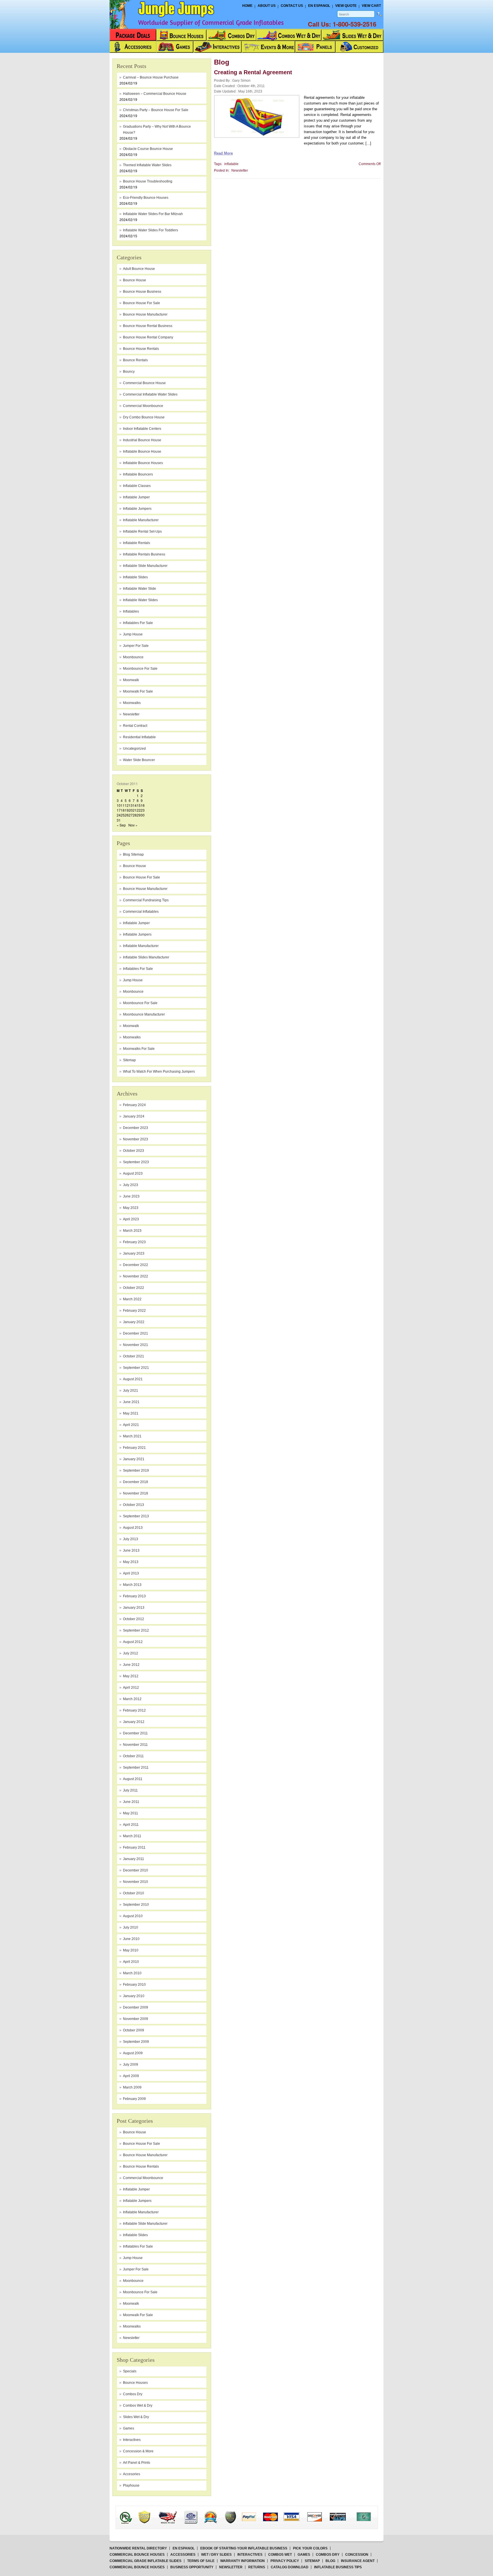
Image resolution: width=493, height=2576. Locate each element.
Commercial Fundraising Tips (146, 900)
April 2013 (131, 1573)
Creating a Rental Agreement (253, 72)
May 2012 (131, 1676)
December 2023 (136, 1128)
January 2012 (134, 1722)
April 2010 (131, 1962)
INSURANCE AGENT (358, 2561)
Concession (357, 2555)
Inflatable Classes (137, 486)
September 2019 (136, 1470)
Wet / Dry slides (216, 2555)
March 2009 (132, 2087)
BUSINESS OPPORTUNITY (192, 2567)
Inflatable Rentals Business (144, 554)
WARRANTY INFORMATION (243, 2561)
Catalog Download (290, 2567)
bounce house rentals (141, 349)
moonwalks (132, 703)
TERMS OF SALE (201, 2561)
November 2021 (136, 1345)
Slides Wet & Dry (136, 2417)
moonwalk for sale (138, 691)
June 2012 (131, 1665)
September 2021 (136, 1368)
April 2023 (131, 1219)
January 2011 (134, 1859)
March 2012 (132, 1699)
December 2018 (136, 1482)
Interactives (132, 2440)
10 (119, 805)
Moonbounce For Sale (140, 1003)
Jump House (133, 634)
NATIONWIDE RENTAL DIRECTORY (138, 2548)
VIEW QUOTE (346, 6)
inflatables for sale (138, 623)
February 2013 (134, 1596)
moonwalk (131, 680)
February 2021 (134, 1448)
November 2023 (136, 1139)
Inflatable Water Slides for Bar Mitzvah (153, 214)
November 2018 (136, 1493)
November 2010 (136, 1882)
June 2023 (131, 1196)
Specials (130, 2371)
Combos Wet (280, 2555)
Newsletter (131, 714)
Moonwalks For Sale (139, 1049)
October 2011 (133, 1756)
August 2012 (133, 1642)
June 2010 (131, 1939)
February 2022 (134, 1311)
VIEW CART (371, 6)
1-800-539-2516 (354, 24)
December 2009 (136, 2007)
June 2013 (131, 1550)
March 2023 (132, 1231)
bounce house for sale (142, 303)
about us (267, 6)
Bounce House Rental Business (148, 326)
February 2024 (134, 1105)
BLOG (330, 2561)
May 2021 (131, 1413)
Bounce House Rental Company (148, 337)
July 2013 (131, 1539)
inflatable (231, 164)
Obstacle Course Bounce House (148, 149)
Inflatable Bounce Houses (143, 463)
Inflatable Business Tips (338, 2567)
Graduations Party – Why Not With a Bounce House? (157, 130)
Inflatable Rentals (137, 543)
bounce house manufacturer (145, 314)
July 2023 (131, 1185)
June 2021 (131, 1402)
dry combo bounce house (144, 417)
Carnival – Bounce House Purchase (151, 77)
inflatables (131, 611)
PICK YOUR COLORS (310, 2548)
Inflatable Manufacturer (141, 946)
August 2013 (133, 1528)
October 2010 (134, 1893)
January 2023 (134, 1253)
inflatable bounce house (142, 452)
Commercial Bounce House (144, 383)
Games (129, 2428)
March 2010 (132, 1973)
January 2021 (134, 1459)
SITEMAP (312, 2561)
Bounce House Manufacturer (145, 889)
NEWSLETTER (231, 2567)
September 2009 (136, 2042)
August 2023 (133, 1173)
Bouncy (129, 372)
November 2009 (136, 2019)
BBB (133, 2512)
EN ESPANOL (184, 2548)
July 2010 (131, 1927)
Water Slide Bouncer (139, 760)
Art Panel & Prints (137, 2463)
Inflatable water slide (140, 589)
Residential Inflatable (139, 737)
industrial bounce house (142, 440)
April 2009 (131, 2076)
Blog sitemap (133, 854)
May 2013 (131, 1562)
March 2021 (132, 1436)
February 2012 (134, 1710)
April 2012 (131, 1688)
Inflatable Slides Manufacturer (146, 957)
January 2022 (134, 1322)
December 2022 (136, 1265)
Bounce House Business (142, 292)
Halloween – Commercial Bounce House (155, 94)
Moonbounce (133, 992)
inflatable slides (135, 577)
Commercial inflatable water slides (150, 394)
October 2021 (134, 1356)
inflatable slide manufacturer (145, 566)
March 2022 (132, 1299)
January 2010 (134, 1996)
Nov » (133, 825)
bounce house (135, 280)
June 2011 (131, 1802)
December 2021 (136, 1333)
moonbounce (133, 657)
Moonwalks (132, 1037)
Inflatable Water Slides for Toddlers (150, 230)
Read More (223, 153)
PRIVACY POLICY (285, 2561)
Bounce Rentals (135, 360)
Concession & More (138, 2451)
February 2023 (134, 1242)
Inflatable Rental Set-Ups (142, 531)
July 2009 (131, 2065)
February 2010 (134, 1985)
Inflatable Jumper (136, 923)
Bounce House (135, 866)
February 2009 (134, 2099)
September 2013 (136, 1516)
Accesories (132, 2474)
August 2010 (133, 1916)
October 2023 (134, 1151)
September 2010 (136, 1905)
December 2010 (136, 1870)
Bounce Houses (135, 2383)
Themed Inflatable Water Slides (147, 165)
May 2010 (131, 1950)
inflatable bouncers (138, 474)
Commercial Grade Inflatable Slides (146, 2561)
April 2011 (131, 1825)
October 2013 (134, 1505)
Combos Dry (133, 2394)
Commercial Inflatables (141, 912)
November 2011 (135, 1745)
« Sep (121, 825)
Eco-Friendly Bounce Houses (146, 198)
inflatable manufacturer (141, 520)
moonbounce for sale (140, 669)
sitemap (129, 1060)
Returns (257, 2567)
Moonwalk (131, 1026)
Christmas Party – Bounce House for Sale (156, 110)
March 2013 (132, 1585)
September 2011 (136, 1768)
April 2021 (131, 1425)
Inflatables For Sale (138, 969)
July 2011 (130, 1790)
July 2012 (131, 1653)
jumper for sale (136, 646)
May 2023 (131, 1208)
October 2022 (134, 1288)
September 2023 (136, 1162)
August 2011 (133, 1779)
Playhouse (131, 2485)
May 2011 (131, 1813)
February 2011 (134, 1847)
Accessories (183, 2555)
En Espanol (319, 6)
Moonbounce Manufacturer (144, 1014)
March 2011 (132, 1836)
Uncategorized (134, 749)
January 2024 (134, 1116)
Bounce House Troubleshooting (148, 181)
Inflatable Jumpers (137, 934)
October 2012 (134, 1619)
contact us (292, 6)
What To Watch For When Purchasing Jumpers (159, 1072)
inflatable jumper (136, 497)
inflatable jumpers (137, 509)
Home (247, 6)
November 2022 (136, 1276)
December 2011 (135, 1733)
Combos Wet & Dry (138, 2406)
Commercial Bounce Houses (137, 2555)
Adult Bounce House (139, 269)
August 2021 (133, 1379)
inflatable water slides (140, 600)
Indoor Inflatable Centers (142, 429)
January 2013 (134, 1608)
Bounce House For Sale (142, 877)
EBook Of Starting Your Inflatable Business (244, 2548)
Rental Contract (135, 726)
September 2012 (136, 1630)
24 (119, 815)
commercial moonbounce (143, 406)
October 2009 (134, 2030)
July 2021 (131, 1391)
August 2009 (133, 2053)
